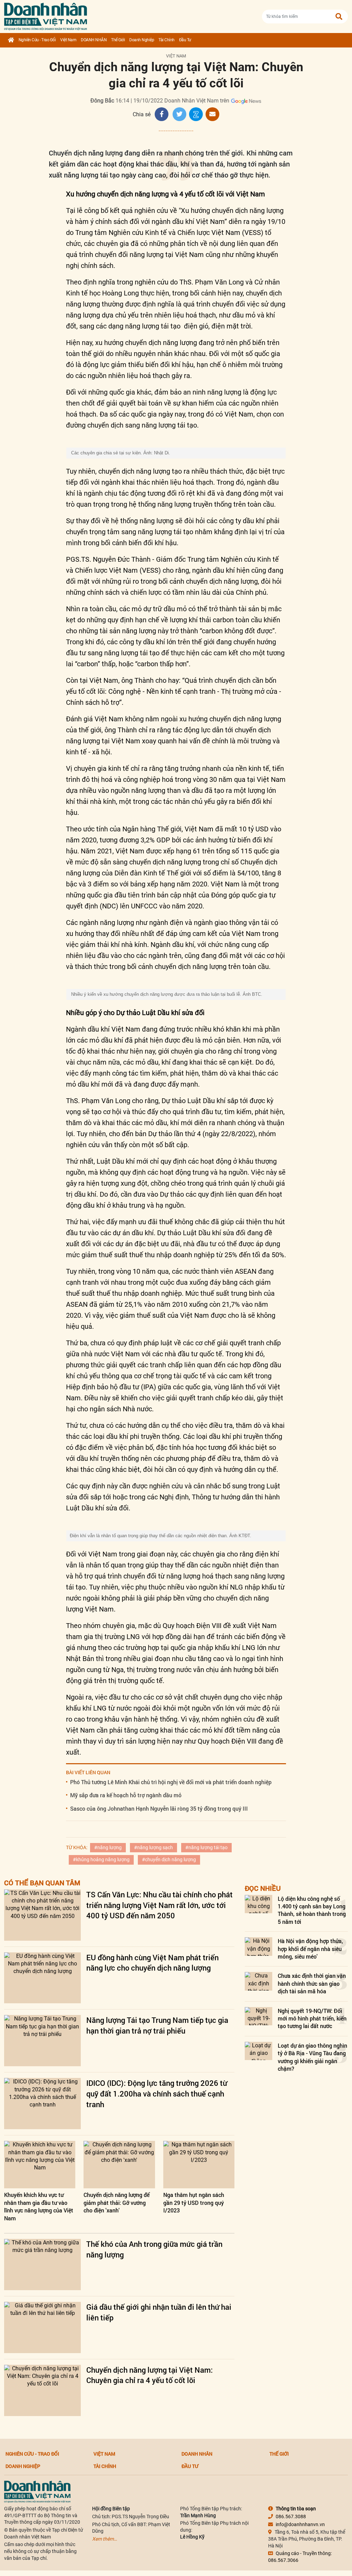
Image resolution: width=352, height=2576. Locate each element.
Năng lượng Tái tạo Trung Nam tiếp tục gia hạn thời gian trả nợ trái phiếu (157, 2025)
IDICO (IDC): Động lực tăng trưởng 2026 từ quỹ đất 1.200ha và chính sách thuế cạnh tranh (157, 2094)
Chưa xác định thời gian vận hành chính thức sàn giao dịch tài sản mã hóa (312, 1983)
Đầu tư (185, 40)
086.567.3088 (291, 2516)
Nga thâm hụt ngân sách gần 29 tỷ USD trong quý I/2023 (194, 2202)
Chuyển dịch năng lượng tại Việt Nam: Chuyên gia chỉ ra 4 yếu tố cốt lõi (150, 2375)
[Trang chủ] (11, 40)
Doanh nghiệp (142, 40)
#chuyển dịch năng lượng (169, 1860)
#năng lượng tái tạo (206, 1847)
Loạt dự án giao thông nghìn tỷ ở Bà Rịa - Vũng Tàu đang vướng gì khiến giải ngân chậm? (312, 2057)
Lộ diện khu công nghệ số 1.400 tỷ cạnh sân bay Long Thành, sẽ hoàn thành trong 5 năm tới (312, 1910)
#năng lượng (108, 1847)
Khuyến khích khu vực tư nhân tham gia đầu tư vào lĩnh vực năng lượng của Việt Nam (39, 2206)
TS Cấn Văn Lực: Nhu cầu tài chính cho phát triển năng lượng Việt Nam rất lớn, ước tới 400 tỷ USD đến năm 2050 (159, 1905)
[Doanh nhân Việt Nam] (37, 2491)
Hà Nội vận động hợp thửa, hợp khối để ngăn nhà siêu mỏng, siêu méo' (310, 1949)
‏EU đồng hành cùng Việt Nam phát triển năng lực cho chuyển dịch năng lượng (152, 1963)
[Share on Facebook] (162, 114)
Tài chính (167, 40)
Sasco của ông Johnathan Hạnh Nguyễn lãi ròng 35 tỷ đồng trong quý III (159, 1808)
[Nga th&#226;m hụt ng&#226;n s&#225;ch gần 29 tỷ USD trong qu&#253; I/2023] (199, 2165)
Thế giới (118, 40)
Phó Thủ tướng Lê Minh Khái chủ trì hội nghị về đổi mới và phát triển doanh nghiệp (171, 1782)
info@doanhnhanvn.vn (300, 2524)
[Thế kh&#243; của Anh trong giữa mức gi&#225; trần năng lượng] (42, 2265)
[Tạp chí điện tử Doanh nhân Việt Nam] (46, 15)
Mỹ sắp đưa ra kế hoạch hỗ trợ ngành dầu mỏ (126, 1795)
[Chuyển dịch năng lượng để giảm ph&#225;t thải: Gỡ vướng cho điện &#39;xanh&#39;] (119, 2165)
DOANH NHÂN (94, 40)
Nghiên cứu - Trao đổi (37, 40)
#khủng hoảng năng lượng (101, 1860)
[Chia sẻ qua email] (212, 114)
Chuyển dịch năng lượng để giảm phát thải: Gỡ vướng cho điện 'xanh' (117, 2202)
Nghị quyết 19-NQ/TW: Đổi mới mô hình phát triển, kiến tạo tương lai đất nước (312, 2018)
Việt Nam (68, 40)
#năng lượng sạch (153, 1847)
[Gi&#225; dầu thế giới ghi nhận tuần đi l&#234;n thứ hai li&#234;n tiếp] (42, 2327)
